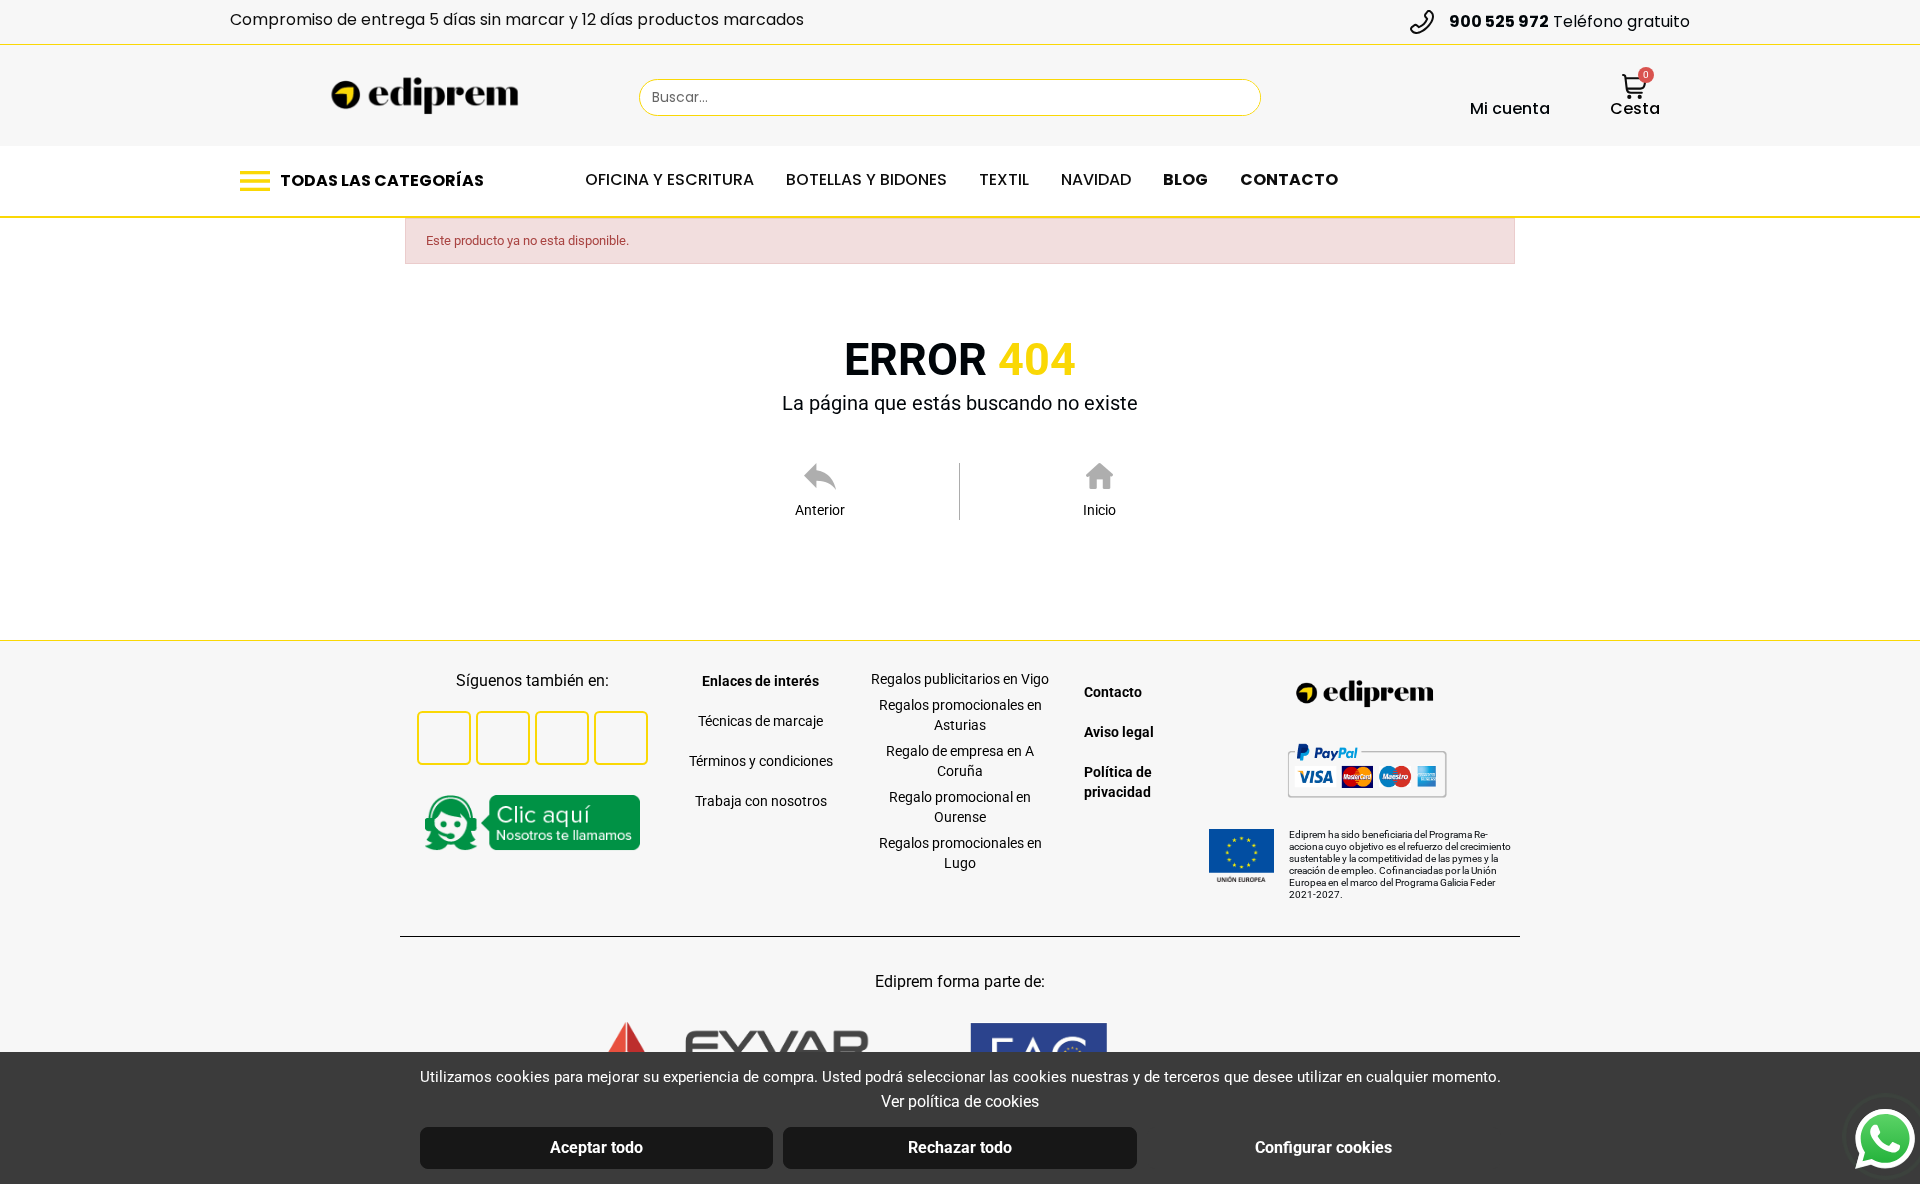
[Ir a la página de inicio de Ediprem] (424, 96)
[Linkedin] (621, 738)
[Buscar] (1236, 97)
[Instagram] (562, 738)
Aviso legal (1119, 732)
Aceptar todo (596, 1147)
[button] (367, 181)
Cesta (1635, 108)
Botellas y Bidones (866, 179)
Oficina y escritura (669, 179)
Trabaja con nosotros (761, 801)
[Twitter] (503, 738)
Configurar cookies (1323, 1147)
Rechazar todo (960, 1147)
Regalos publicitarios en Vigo (960, 679)
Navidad (1096, 179)
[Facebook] (444, 738)
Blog (1185, 179)
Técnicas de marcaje (760, 721)
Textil (1004, 179)
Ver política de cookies (960, 1101)
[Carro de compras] (1634, 88)
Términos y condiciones (761, 761)
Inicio (1099, 510)
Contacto (1289, 179)
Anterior (820, 510)
